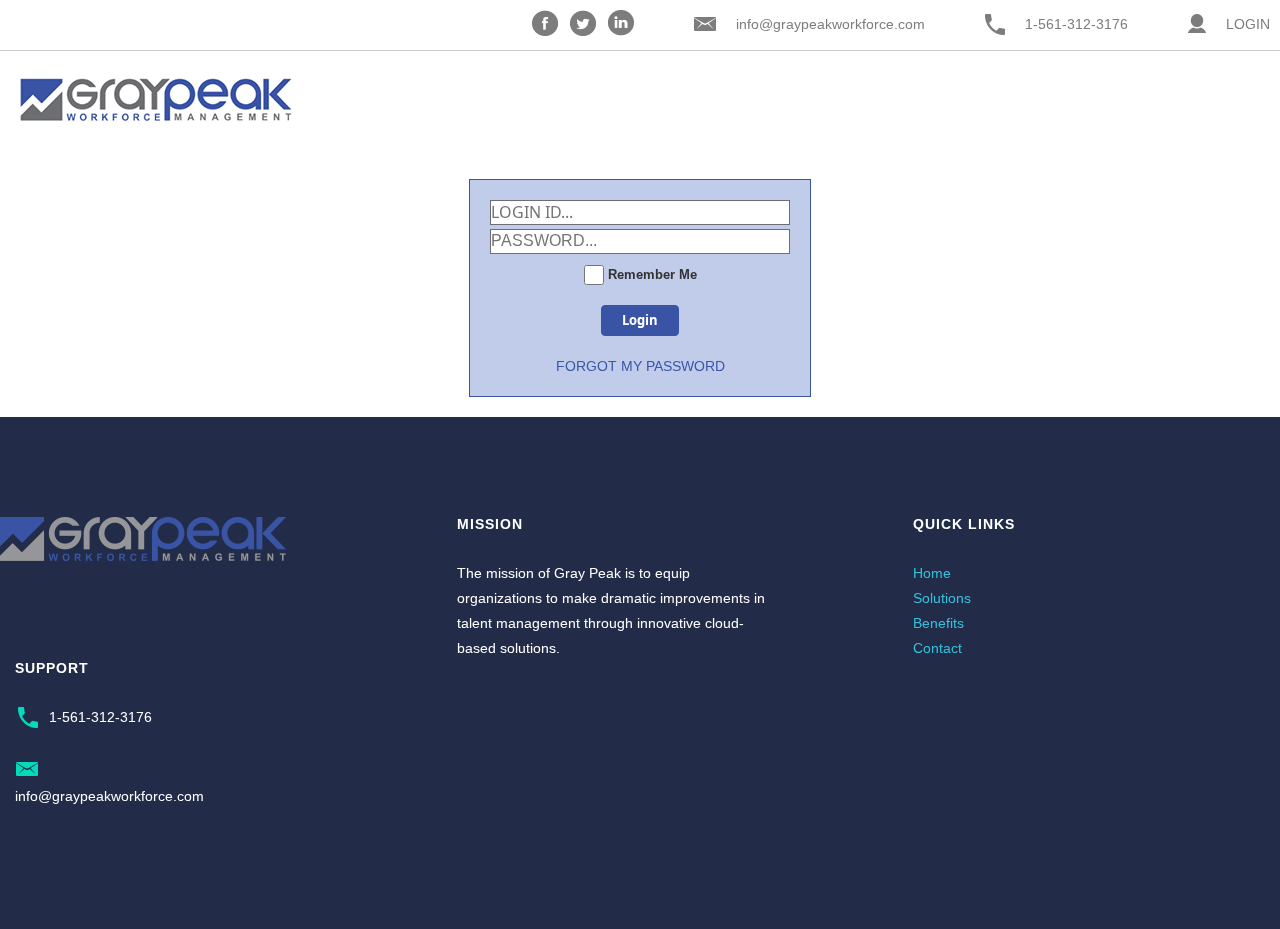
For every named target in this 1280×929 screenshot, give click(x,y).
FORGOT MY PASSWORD (640, 366)
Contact (937, 648)
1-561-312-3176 (1076, 24)
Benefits (938, 623)
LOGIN (1248, 24)
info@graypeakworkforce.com (830, 24)
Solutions (942, 598)
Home (932, 573)
